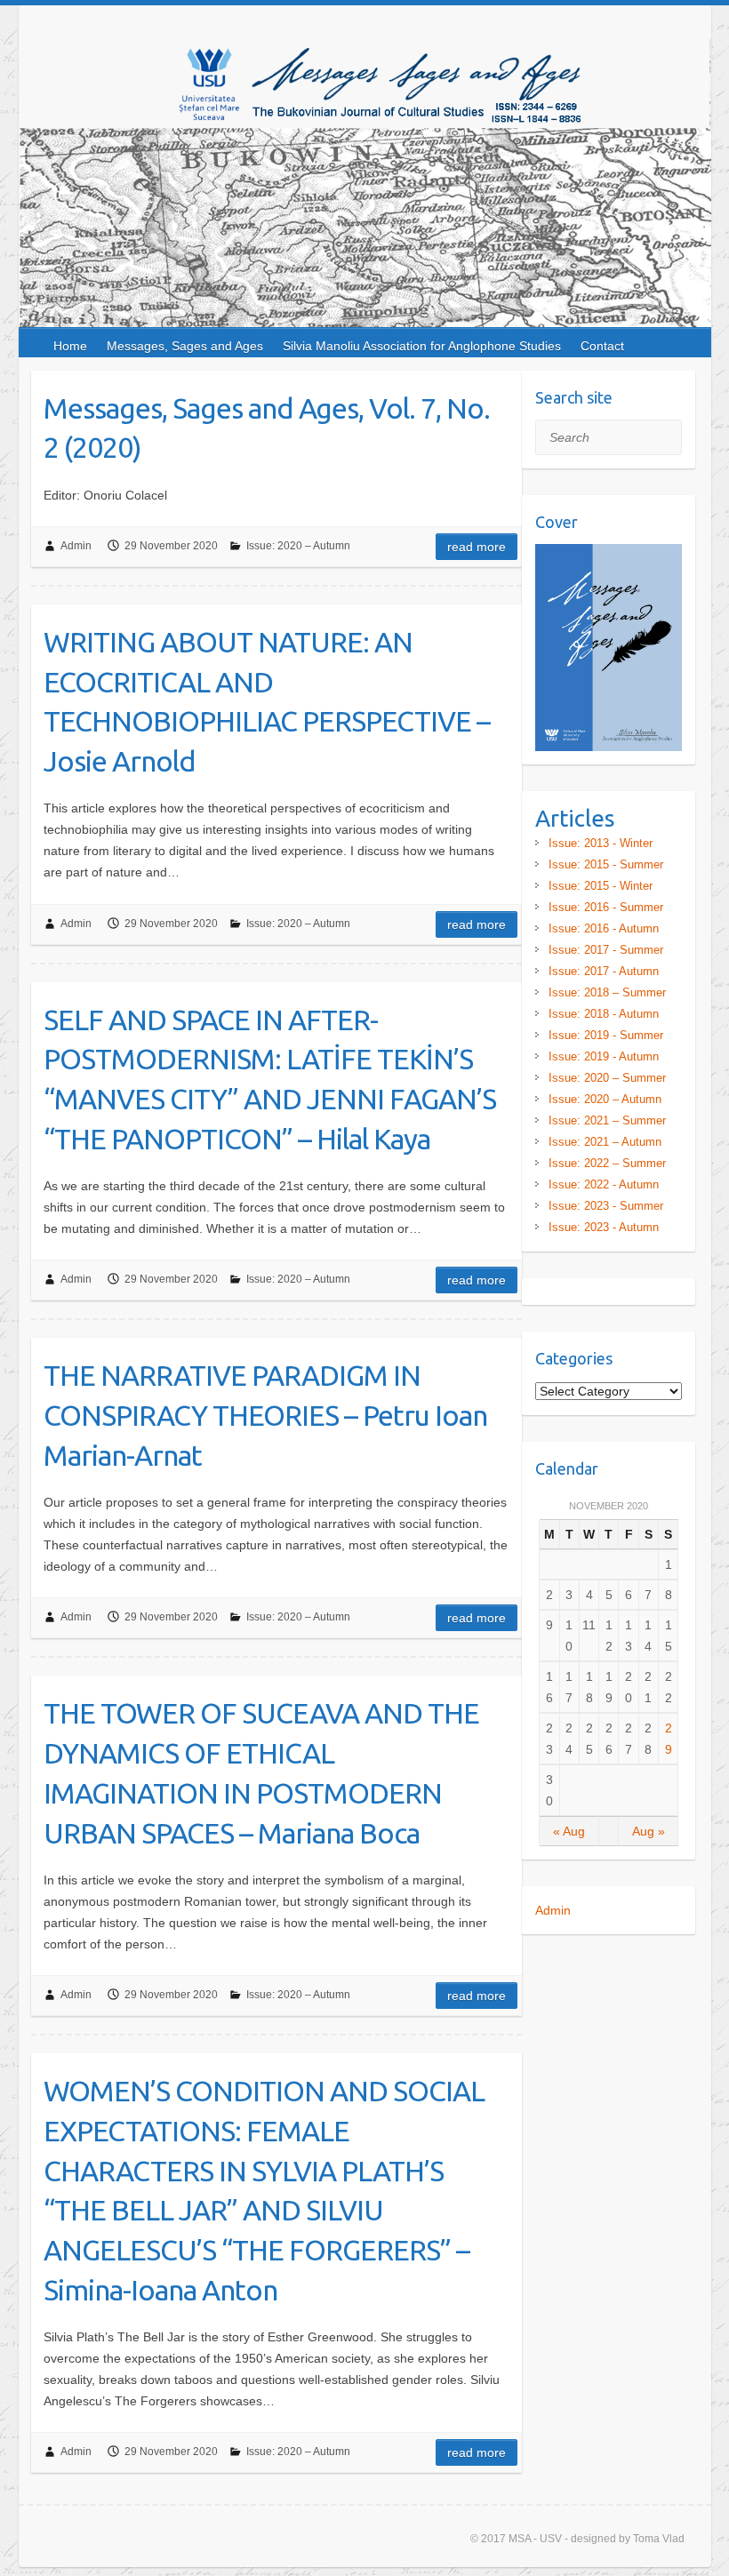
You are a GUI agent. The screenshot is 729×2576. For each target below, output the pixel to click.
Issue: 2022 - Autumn (604, 1184)
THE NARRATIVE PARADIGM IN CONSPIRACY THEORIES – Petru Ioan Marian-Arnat (265, 1415)
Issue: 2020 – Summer (607, 1078)
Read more (477, 547)
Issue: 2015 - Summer (606, 864)
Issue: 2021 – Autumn (605, 1142)
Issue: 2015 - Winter (601, 886)
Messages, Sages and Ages (185, 346)
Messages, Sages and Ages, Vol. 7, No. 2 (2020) (267, 428)
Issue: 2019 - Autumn (604, 1056)
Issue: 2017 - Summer (606, 950)
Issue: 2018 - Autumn (604, 1014)
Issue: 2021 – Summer (607, 1120)
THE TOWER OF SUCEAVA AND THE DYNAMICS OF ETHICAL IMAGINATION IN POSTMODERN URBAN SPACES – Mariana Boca (261, 1772)
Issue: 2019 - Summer (606, 1035)
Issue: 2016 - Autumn (604, 928)
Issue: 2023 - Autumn (604, 1227)
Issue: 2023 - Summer (606, 1206)
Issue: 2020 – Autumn (298, 546)
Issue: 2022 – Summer (607, 1163)
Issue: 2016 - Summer (606, 907)
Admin (76, 546)
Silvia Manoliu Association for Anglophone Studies (422, 346)
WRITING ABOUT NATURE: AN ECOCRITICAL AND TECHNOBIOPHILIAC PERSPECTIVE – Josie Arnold (267, 701)
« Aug (569, 1831)
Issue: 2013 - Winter (601, 843)
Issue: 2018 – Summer (607, 992)
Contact (602, 346)
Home (70, 346)
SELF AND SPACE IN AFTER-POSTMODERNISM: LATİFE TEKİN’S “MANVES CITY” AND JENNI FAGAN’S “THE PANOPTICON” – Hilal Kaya (270, 1079)
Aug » (649, 1831)
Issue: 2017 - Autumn (604, 971)
